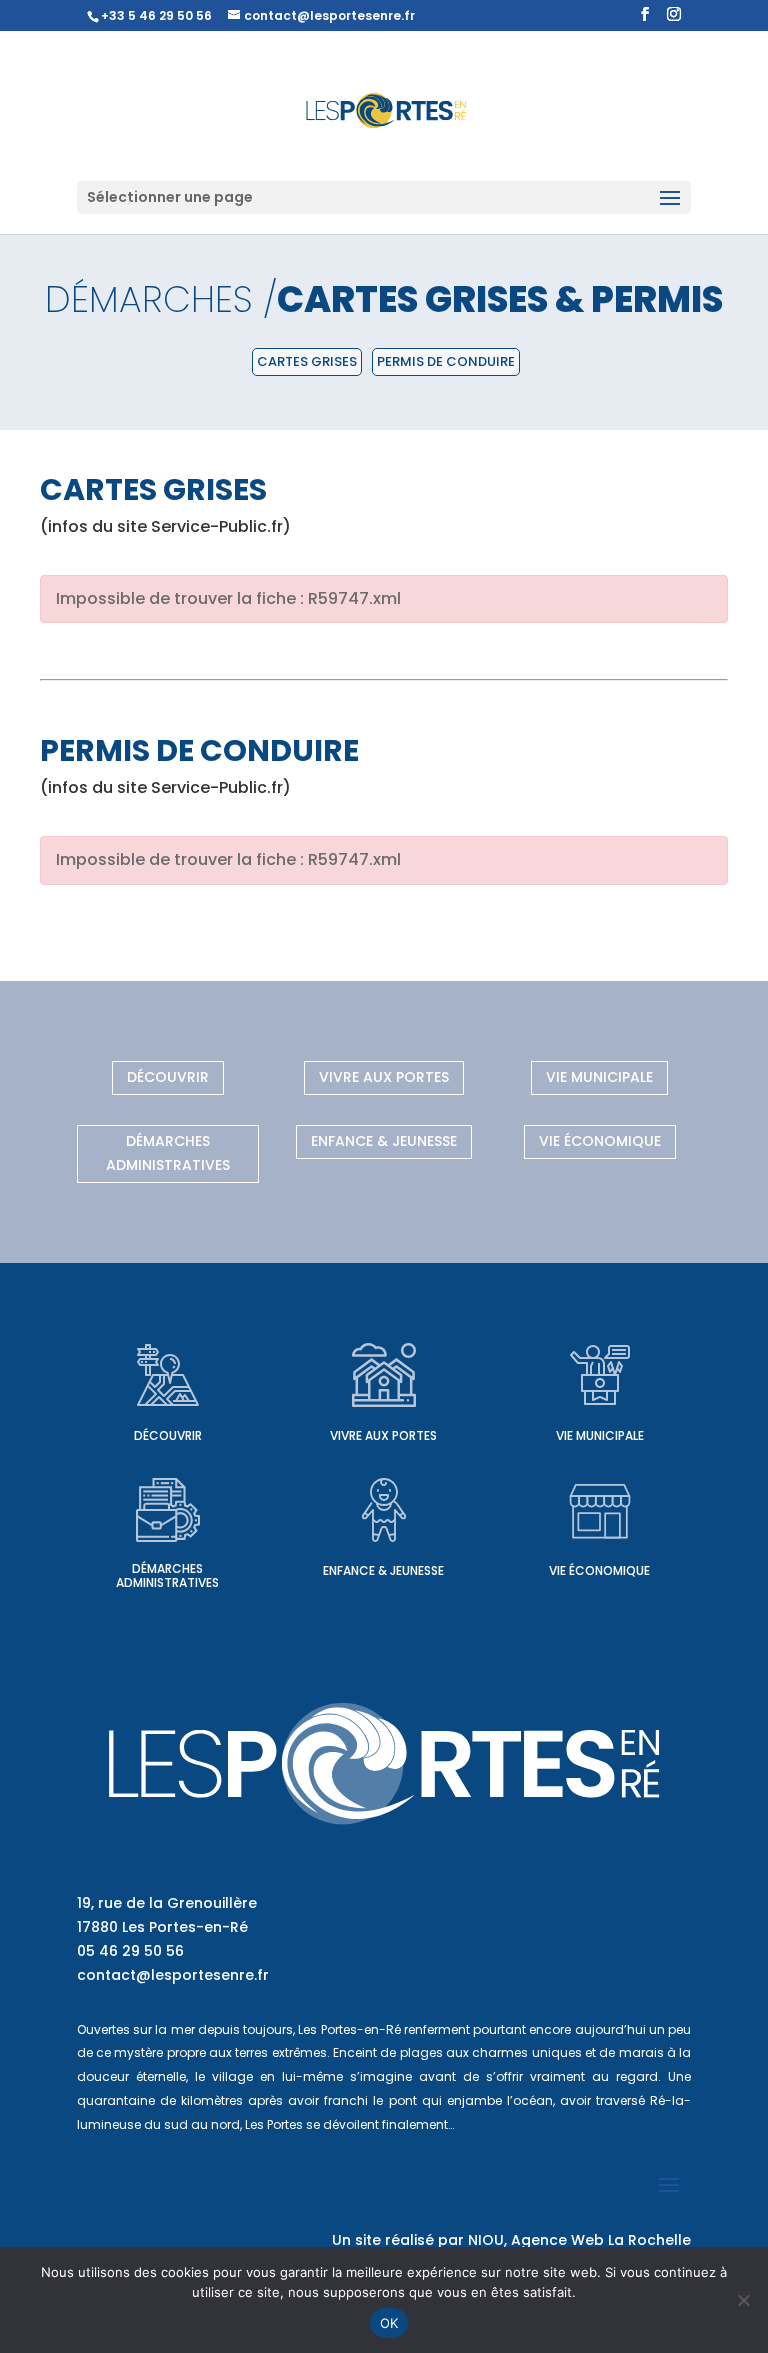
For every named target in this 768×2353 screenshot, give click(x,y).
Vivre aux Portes (384, 1077)
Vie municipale (599, 1077)
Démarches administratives (168, 1153)
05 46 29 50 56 (130, 1951)
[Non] (743, 2300)
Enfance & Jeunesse (384, 1141)
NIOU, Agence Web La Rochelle (579, 2240)
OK (389, 2323)
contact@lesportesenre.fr (173, 1975)
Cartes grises (307, 361)
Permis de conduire (446, 361)
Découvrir (168, 1077)
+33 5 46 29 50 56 (156, 15)
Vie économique (600, 1141)
